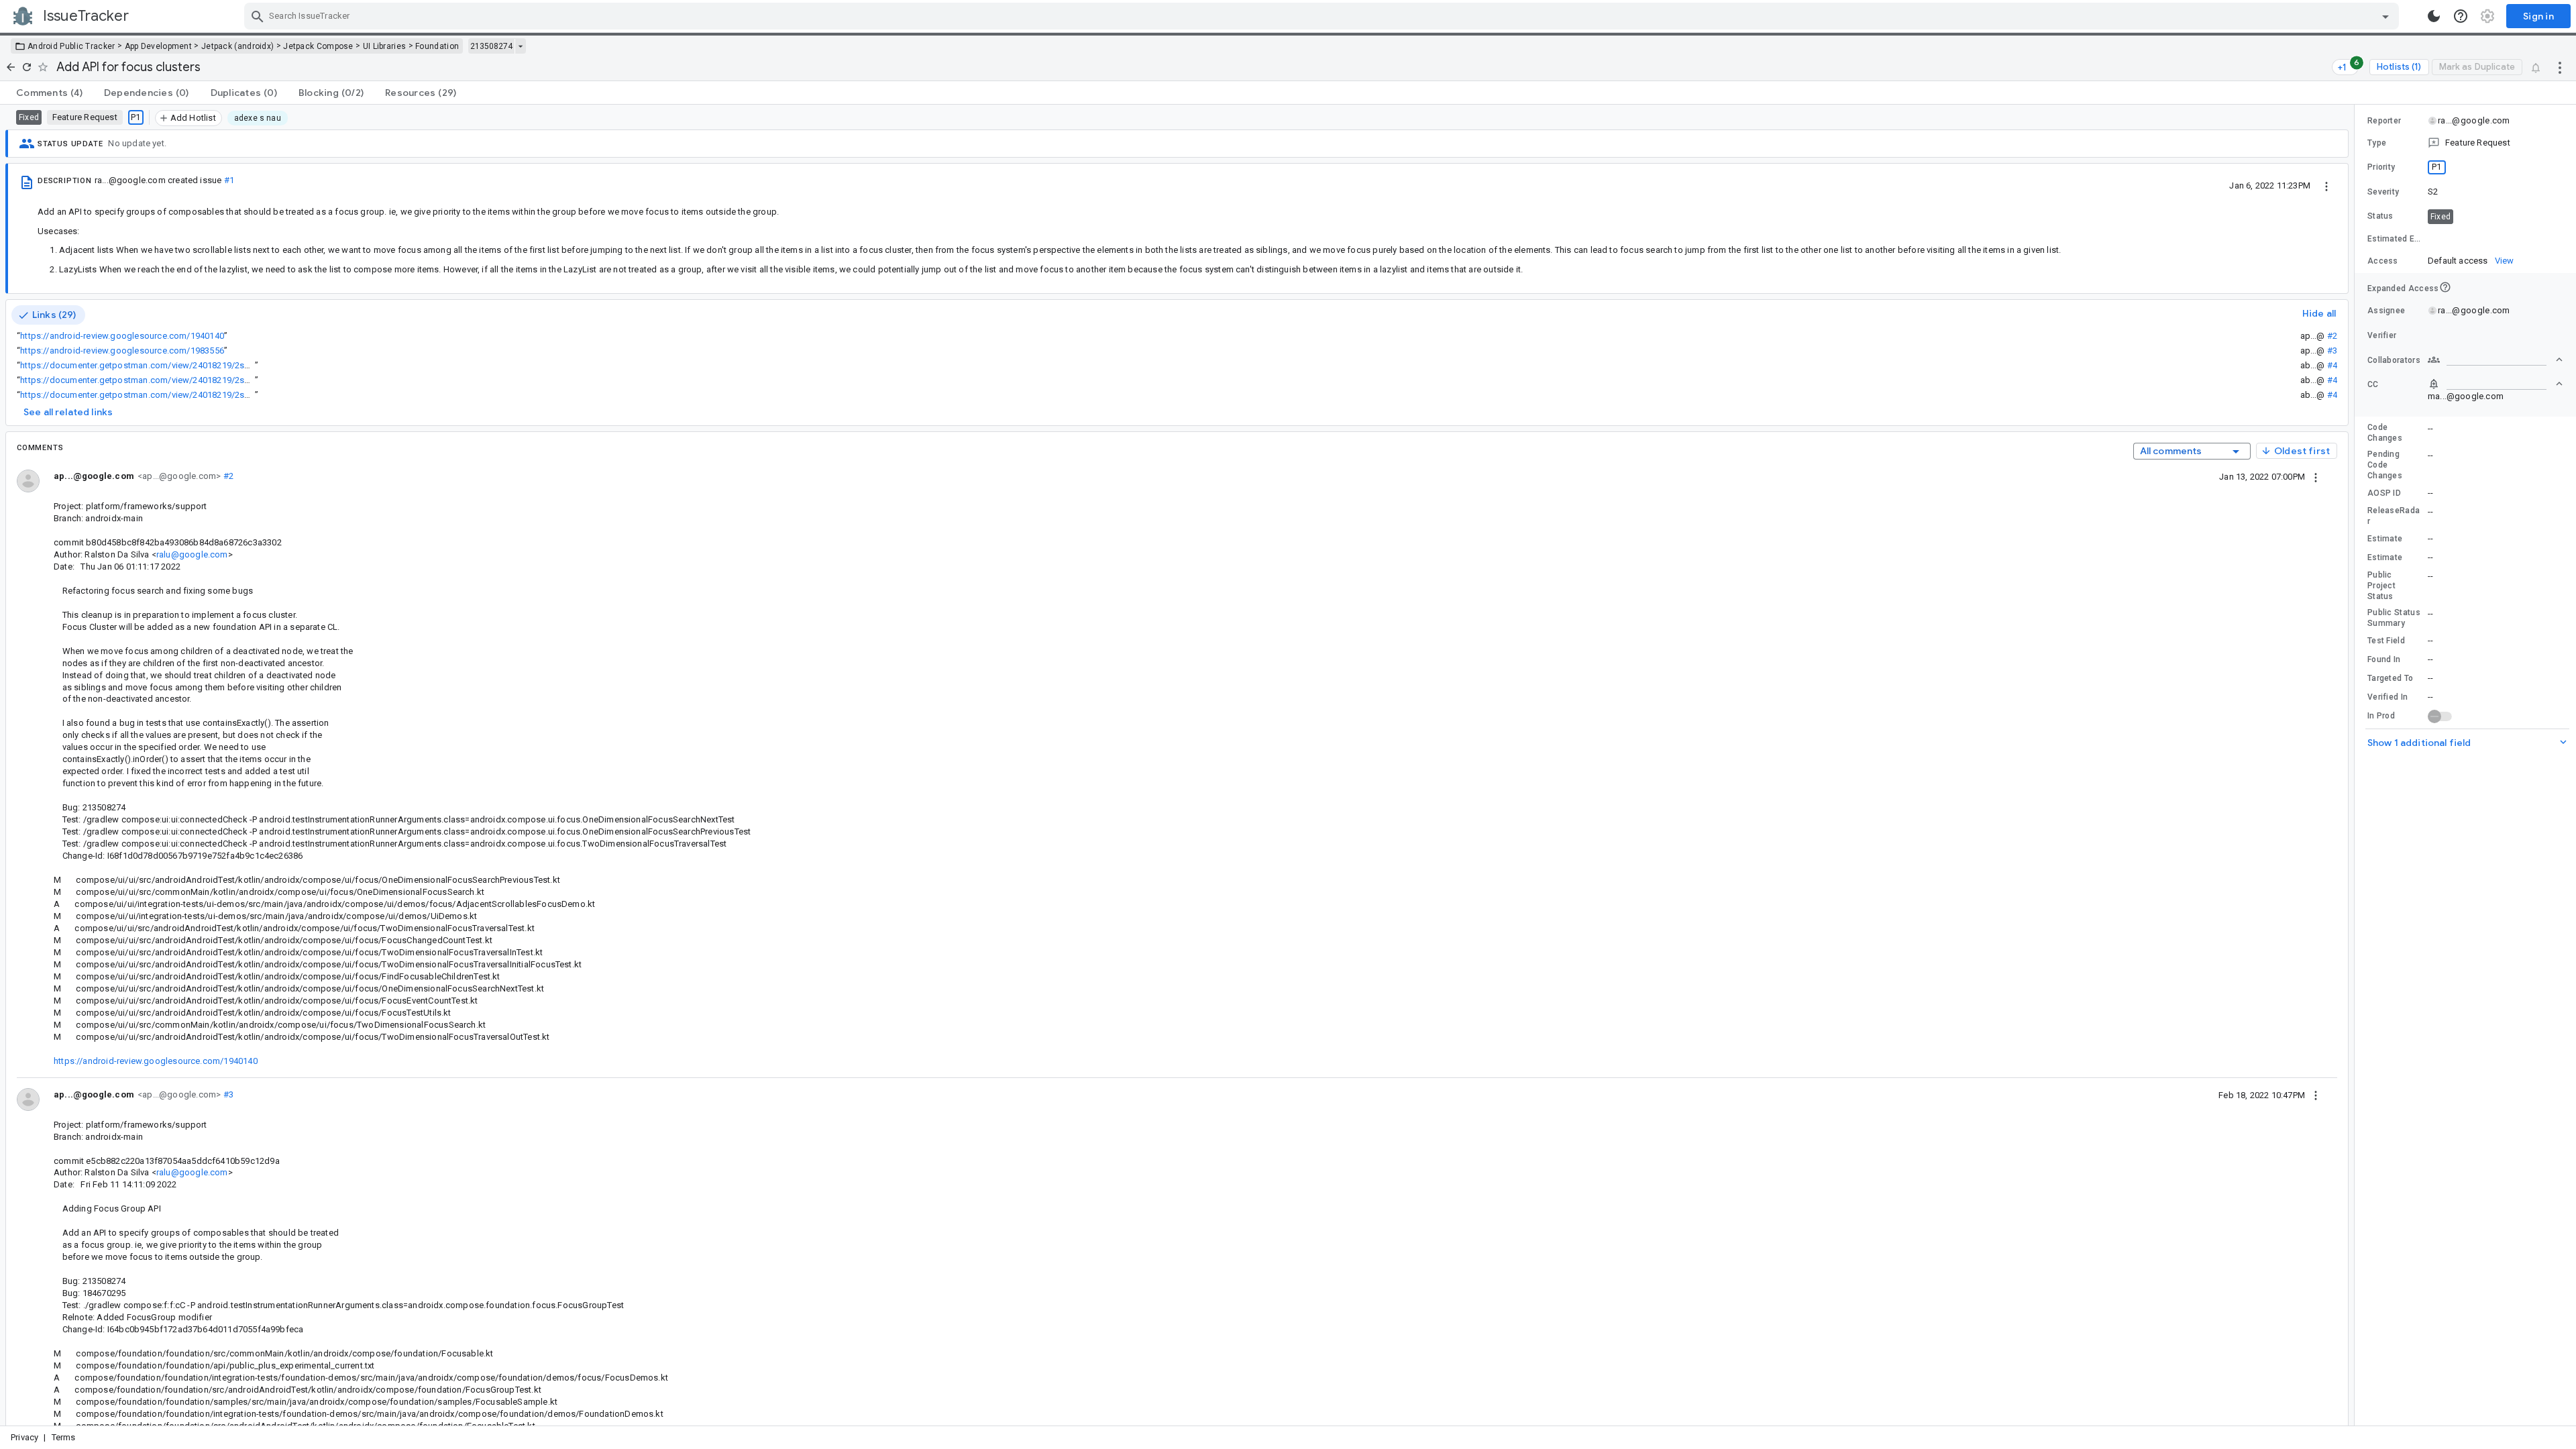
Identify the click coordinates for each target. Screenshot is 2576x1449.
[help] (2461, 16)
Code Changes (2385, 433)
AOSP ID (2384, 493)
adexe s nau (258, 118)
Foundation (437, 46)
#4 (2332, 365)
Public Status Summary (2394, 618)
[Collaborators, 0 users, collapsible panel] (2495, 360)
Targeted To (2390, 678)
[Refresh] (27, 67)
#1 (229, 180)
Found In (2384, 659)
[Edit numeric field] (2496, 239)
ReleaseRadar (2394, 516)
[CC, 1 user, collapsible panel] (2495, 384)
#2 (2332, 336)
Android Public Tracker (71, 46)
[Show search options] (2385, 16)
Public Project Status (2381, 586)
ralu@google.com (192, 554)
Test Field (2386, 641)
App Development (159, 46)
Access (2383, 261)
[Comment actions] (2316, 476)
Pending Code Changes (2385, 465)
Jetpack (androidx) (237, 46)
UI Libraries (385, 46)
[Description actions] (2326, 185)
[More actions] (2560, 67)
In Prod (2381, 716)
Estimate (2385, 539)
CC (2373, 384)
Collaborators (2394, 360)
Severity (2383, 192)
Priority (2381, 167)
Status (2380, 216)
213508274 (491, 46)
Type (2377, 143)
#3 (2332, 351)
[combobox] (1323, 16)
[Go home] (11, 67)
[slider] (2357, 765)
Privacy (24, 1437)
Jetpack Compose (318, 46)
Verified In (2387, 697)
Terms (64, 1437)
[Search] (258, 16)
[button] (2465, 143)
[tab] (49, 93)
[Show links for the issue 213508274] (520, 46)
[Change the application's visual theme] (2434, 16)
